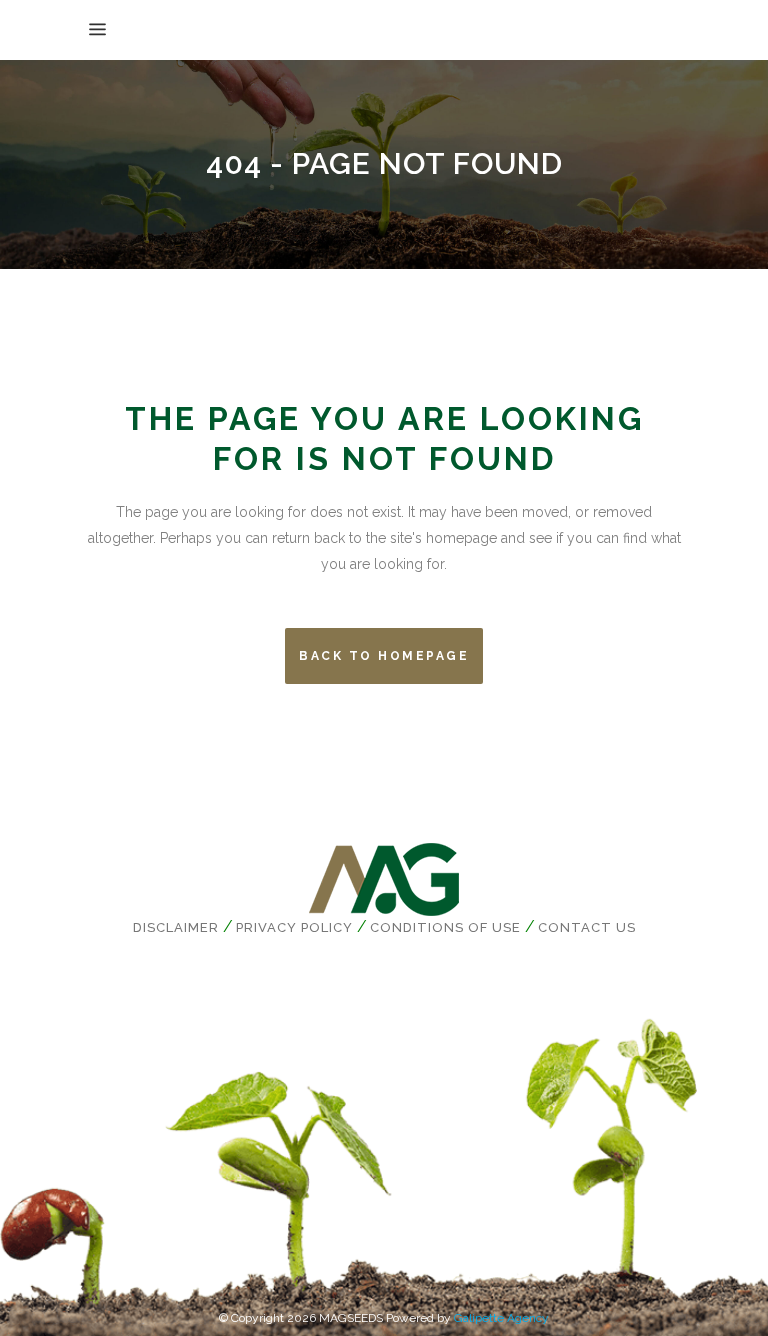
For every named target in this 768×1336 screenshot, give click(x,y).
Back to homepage (384, 656)
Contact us (587, 927)
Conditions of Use (445, 927)
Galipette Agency (501, 1318)
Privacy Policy (294, 927)
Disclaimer (176, 927)
